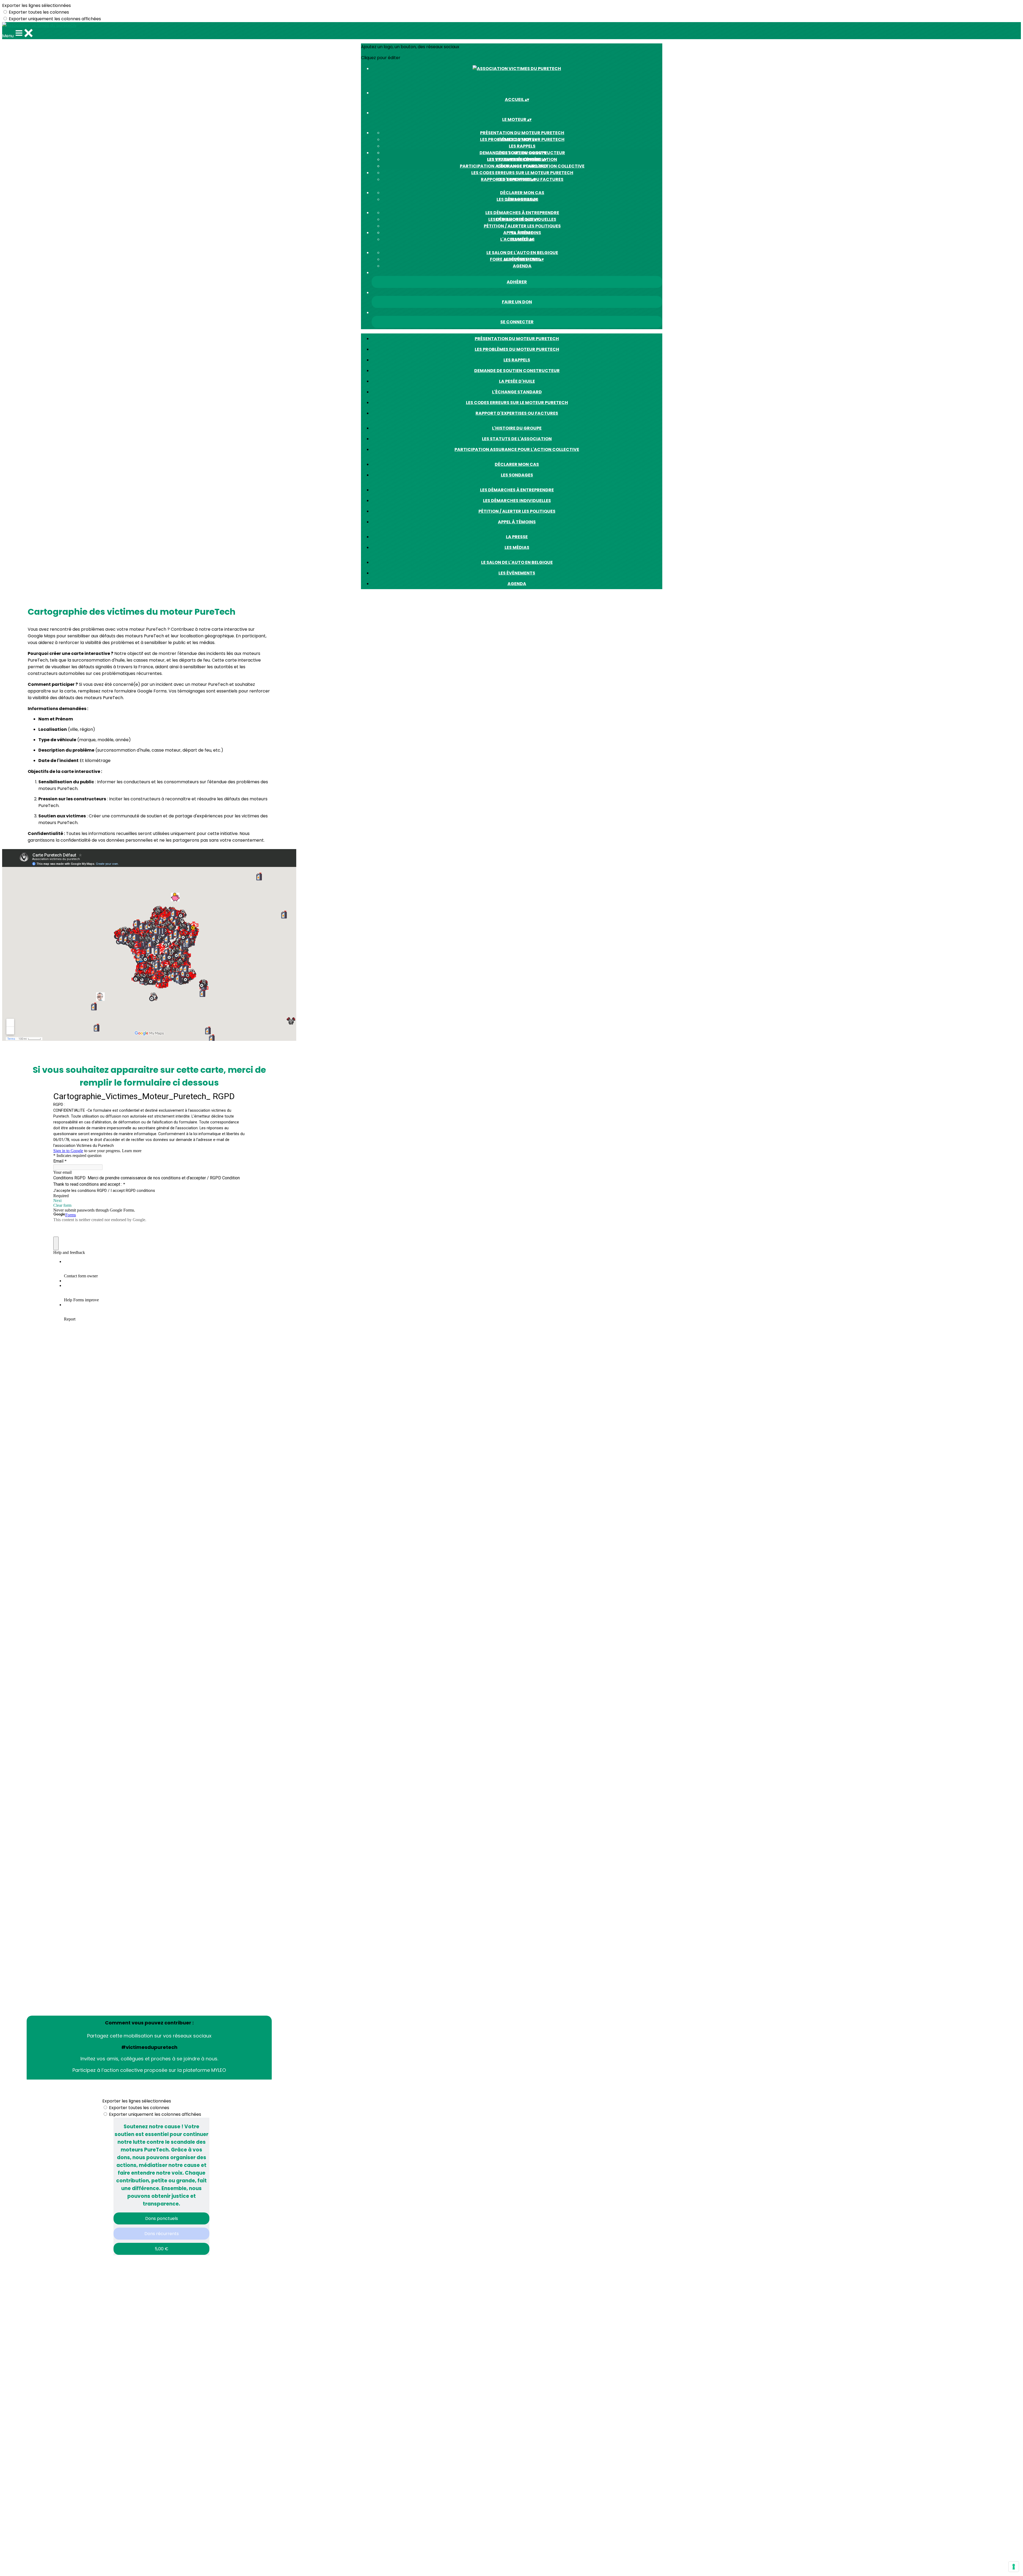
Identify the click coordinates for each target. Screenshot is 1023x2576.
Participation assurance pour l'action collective (522, 166)
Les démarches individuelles (517, 501)
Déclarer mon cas (522, 193)
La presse (522, 233)
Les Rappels (522, 146)
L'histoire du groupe (522, 153)
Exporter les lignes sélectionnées (36, 5)
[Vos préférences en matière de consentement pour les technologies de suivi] (1014, 2567)
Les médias (517, 547)
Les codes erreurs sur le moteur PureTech (522, 173)
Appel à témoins (517, 522)
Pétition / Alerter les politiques (522, 226)
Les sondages (517, 475)
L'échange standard (517, 392)
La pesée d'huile (517, 381)
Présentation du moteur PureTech (522, 133)
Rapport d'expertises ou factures (517, 413)
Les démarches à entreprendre (522, 213)
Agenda (522, 266)
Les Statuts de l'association (517, 439)
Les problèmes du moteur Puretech (517, 349)
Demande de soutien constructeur (517, 371)
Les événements (517, 573)
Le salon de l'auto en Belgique (522, 253)
